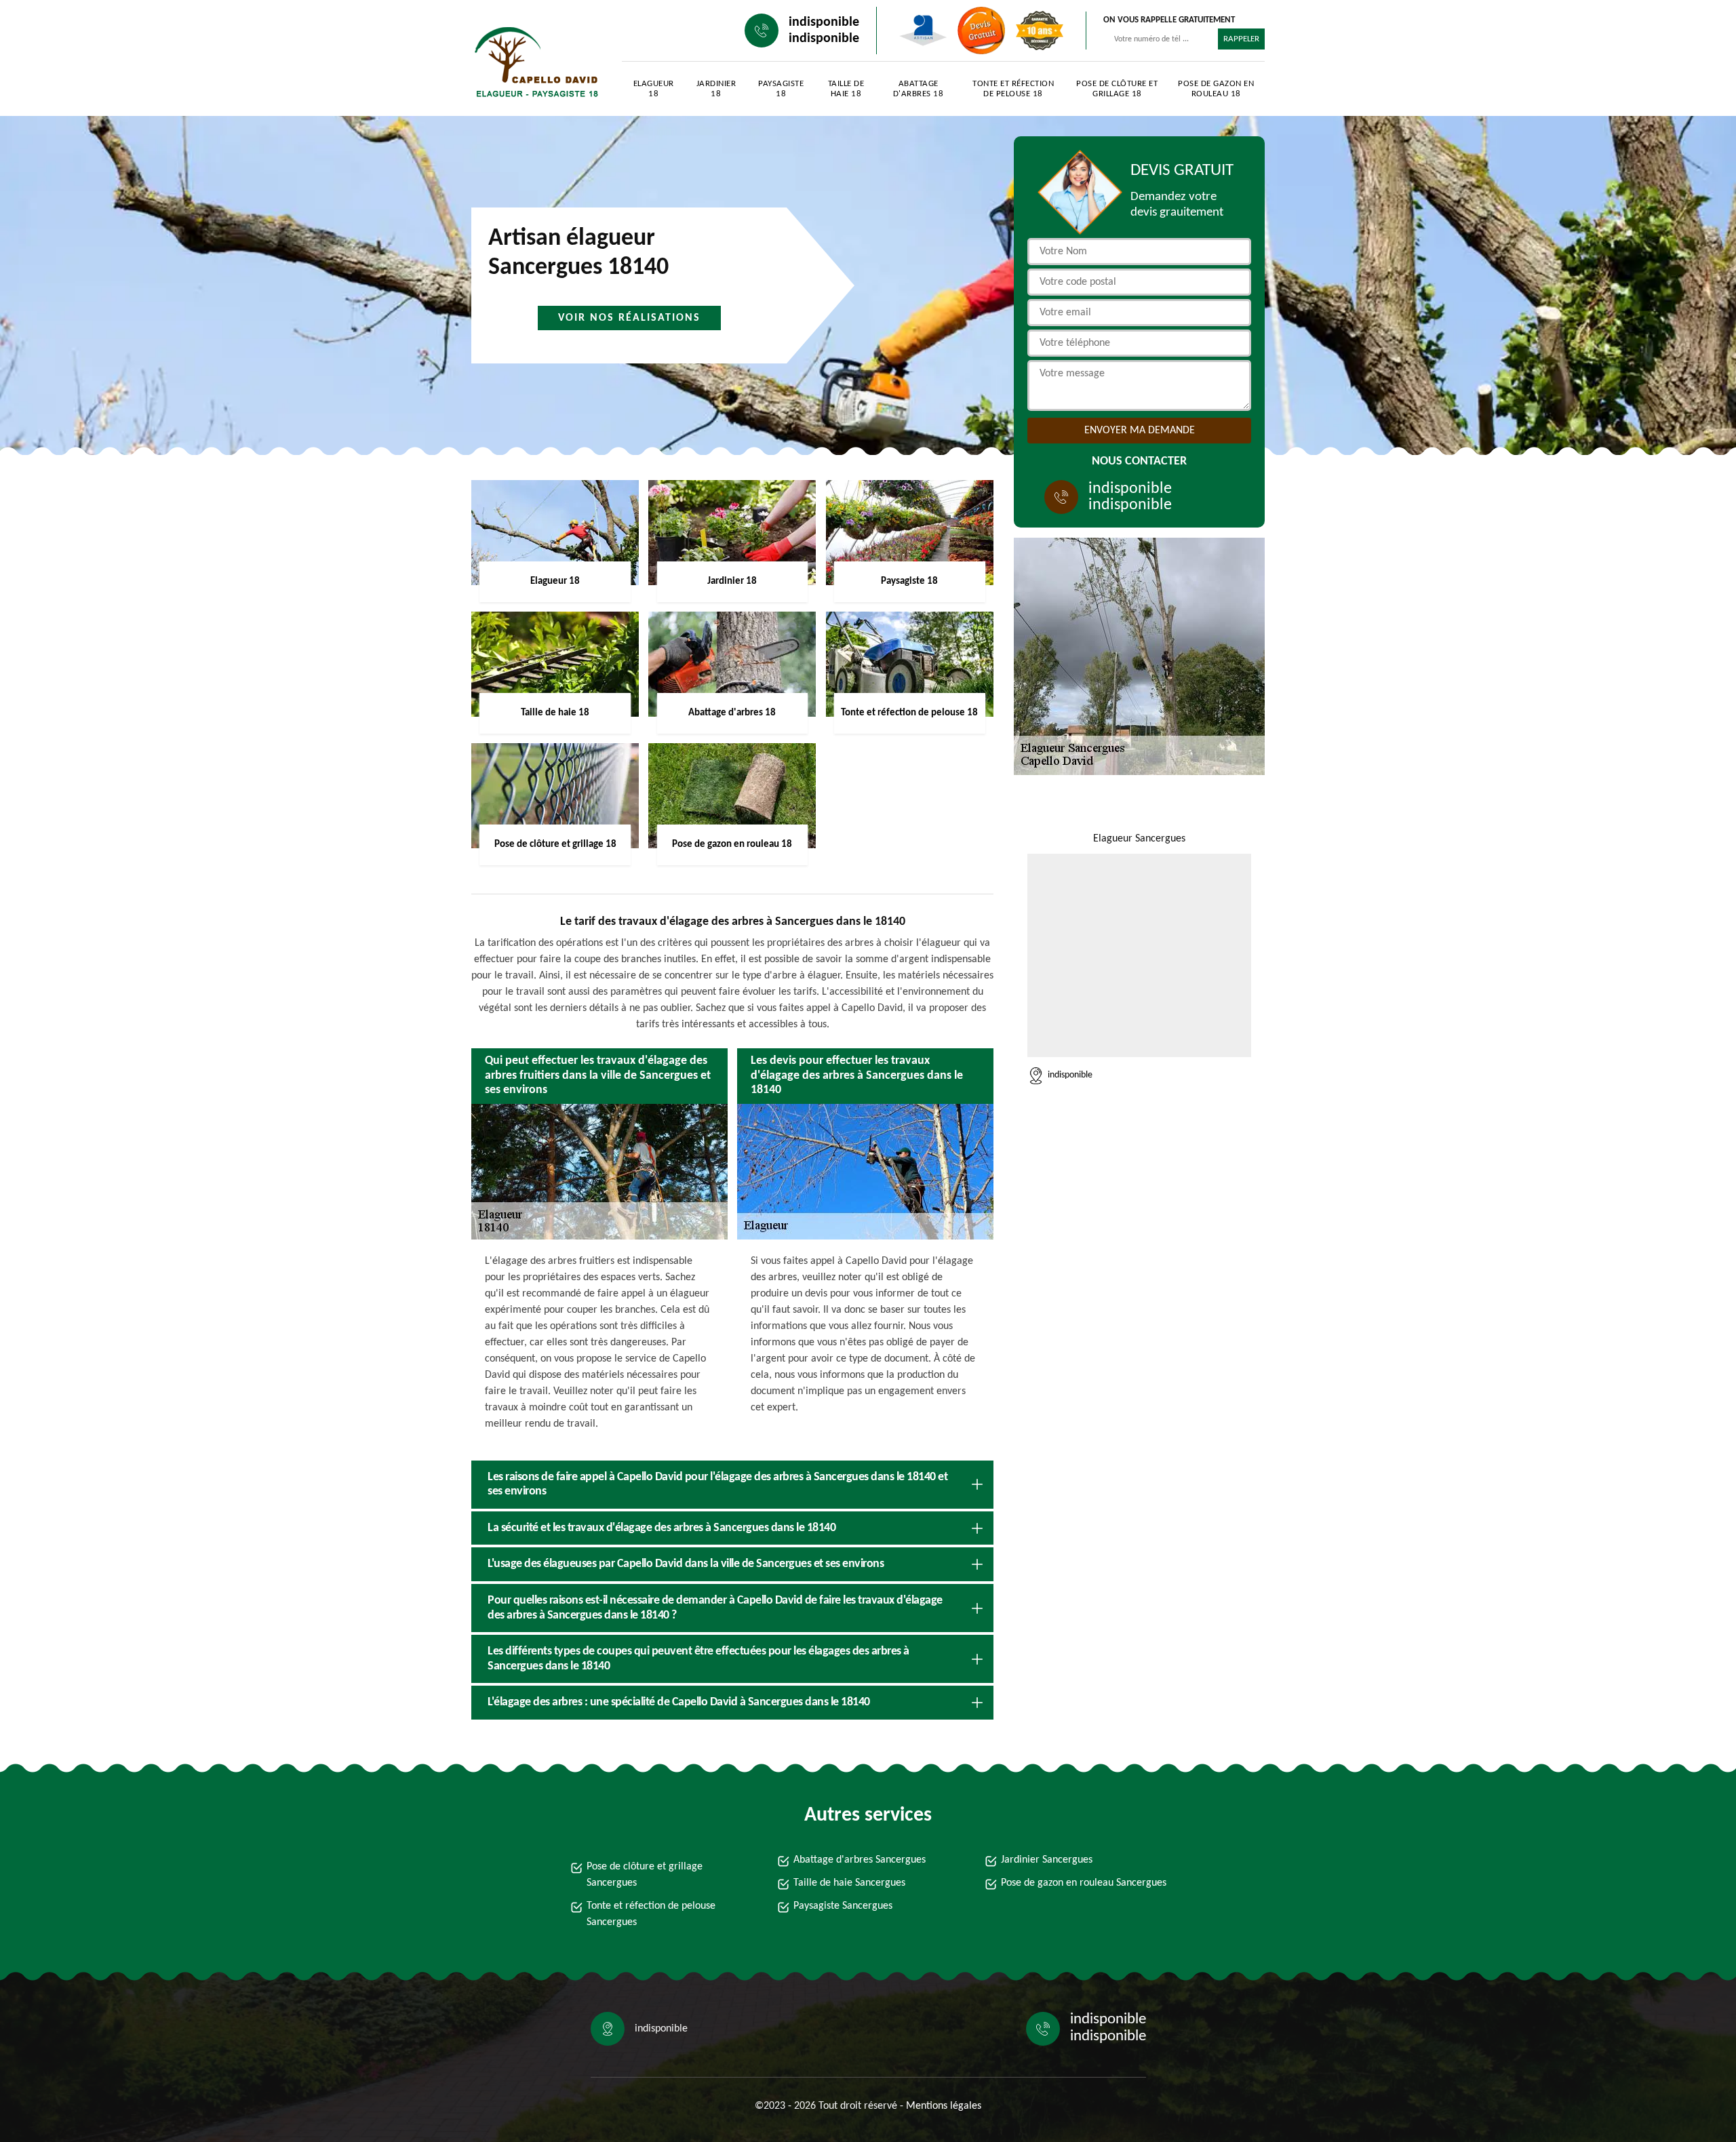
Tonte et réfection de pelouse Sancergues (651, 1914)
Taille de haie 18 (846, 89)
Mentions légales (944, 2106)
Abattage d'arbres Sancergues (860, 1860)
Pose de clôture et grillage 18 (1117, 89)
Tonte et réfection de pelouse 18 (1013, 89)
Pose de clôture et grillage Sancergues (645, 1875)
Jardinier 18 (716, 89)
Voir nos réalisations (629, 318)
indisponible (824, 22)
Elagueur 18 (654, 89)
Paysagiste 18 (781, 89)
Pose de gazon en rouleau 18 (1216, 89)
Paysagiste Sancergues (843, 1906)
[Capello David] (533, 61)
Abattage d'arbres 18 (919, 89)
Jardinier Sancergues (1047, 1860)
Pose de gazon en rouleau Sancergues (1084, 1883)
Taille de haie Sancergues (849, 1883)
